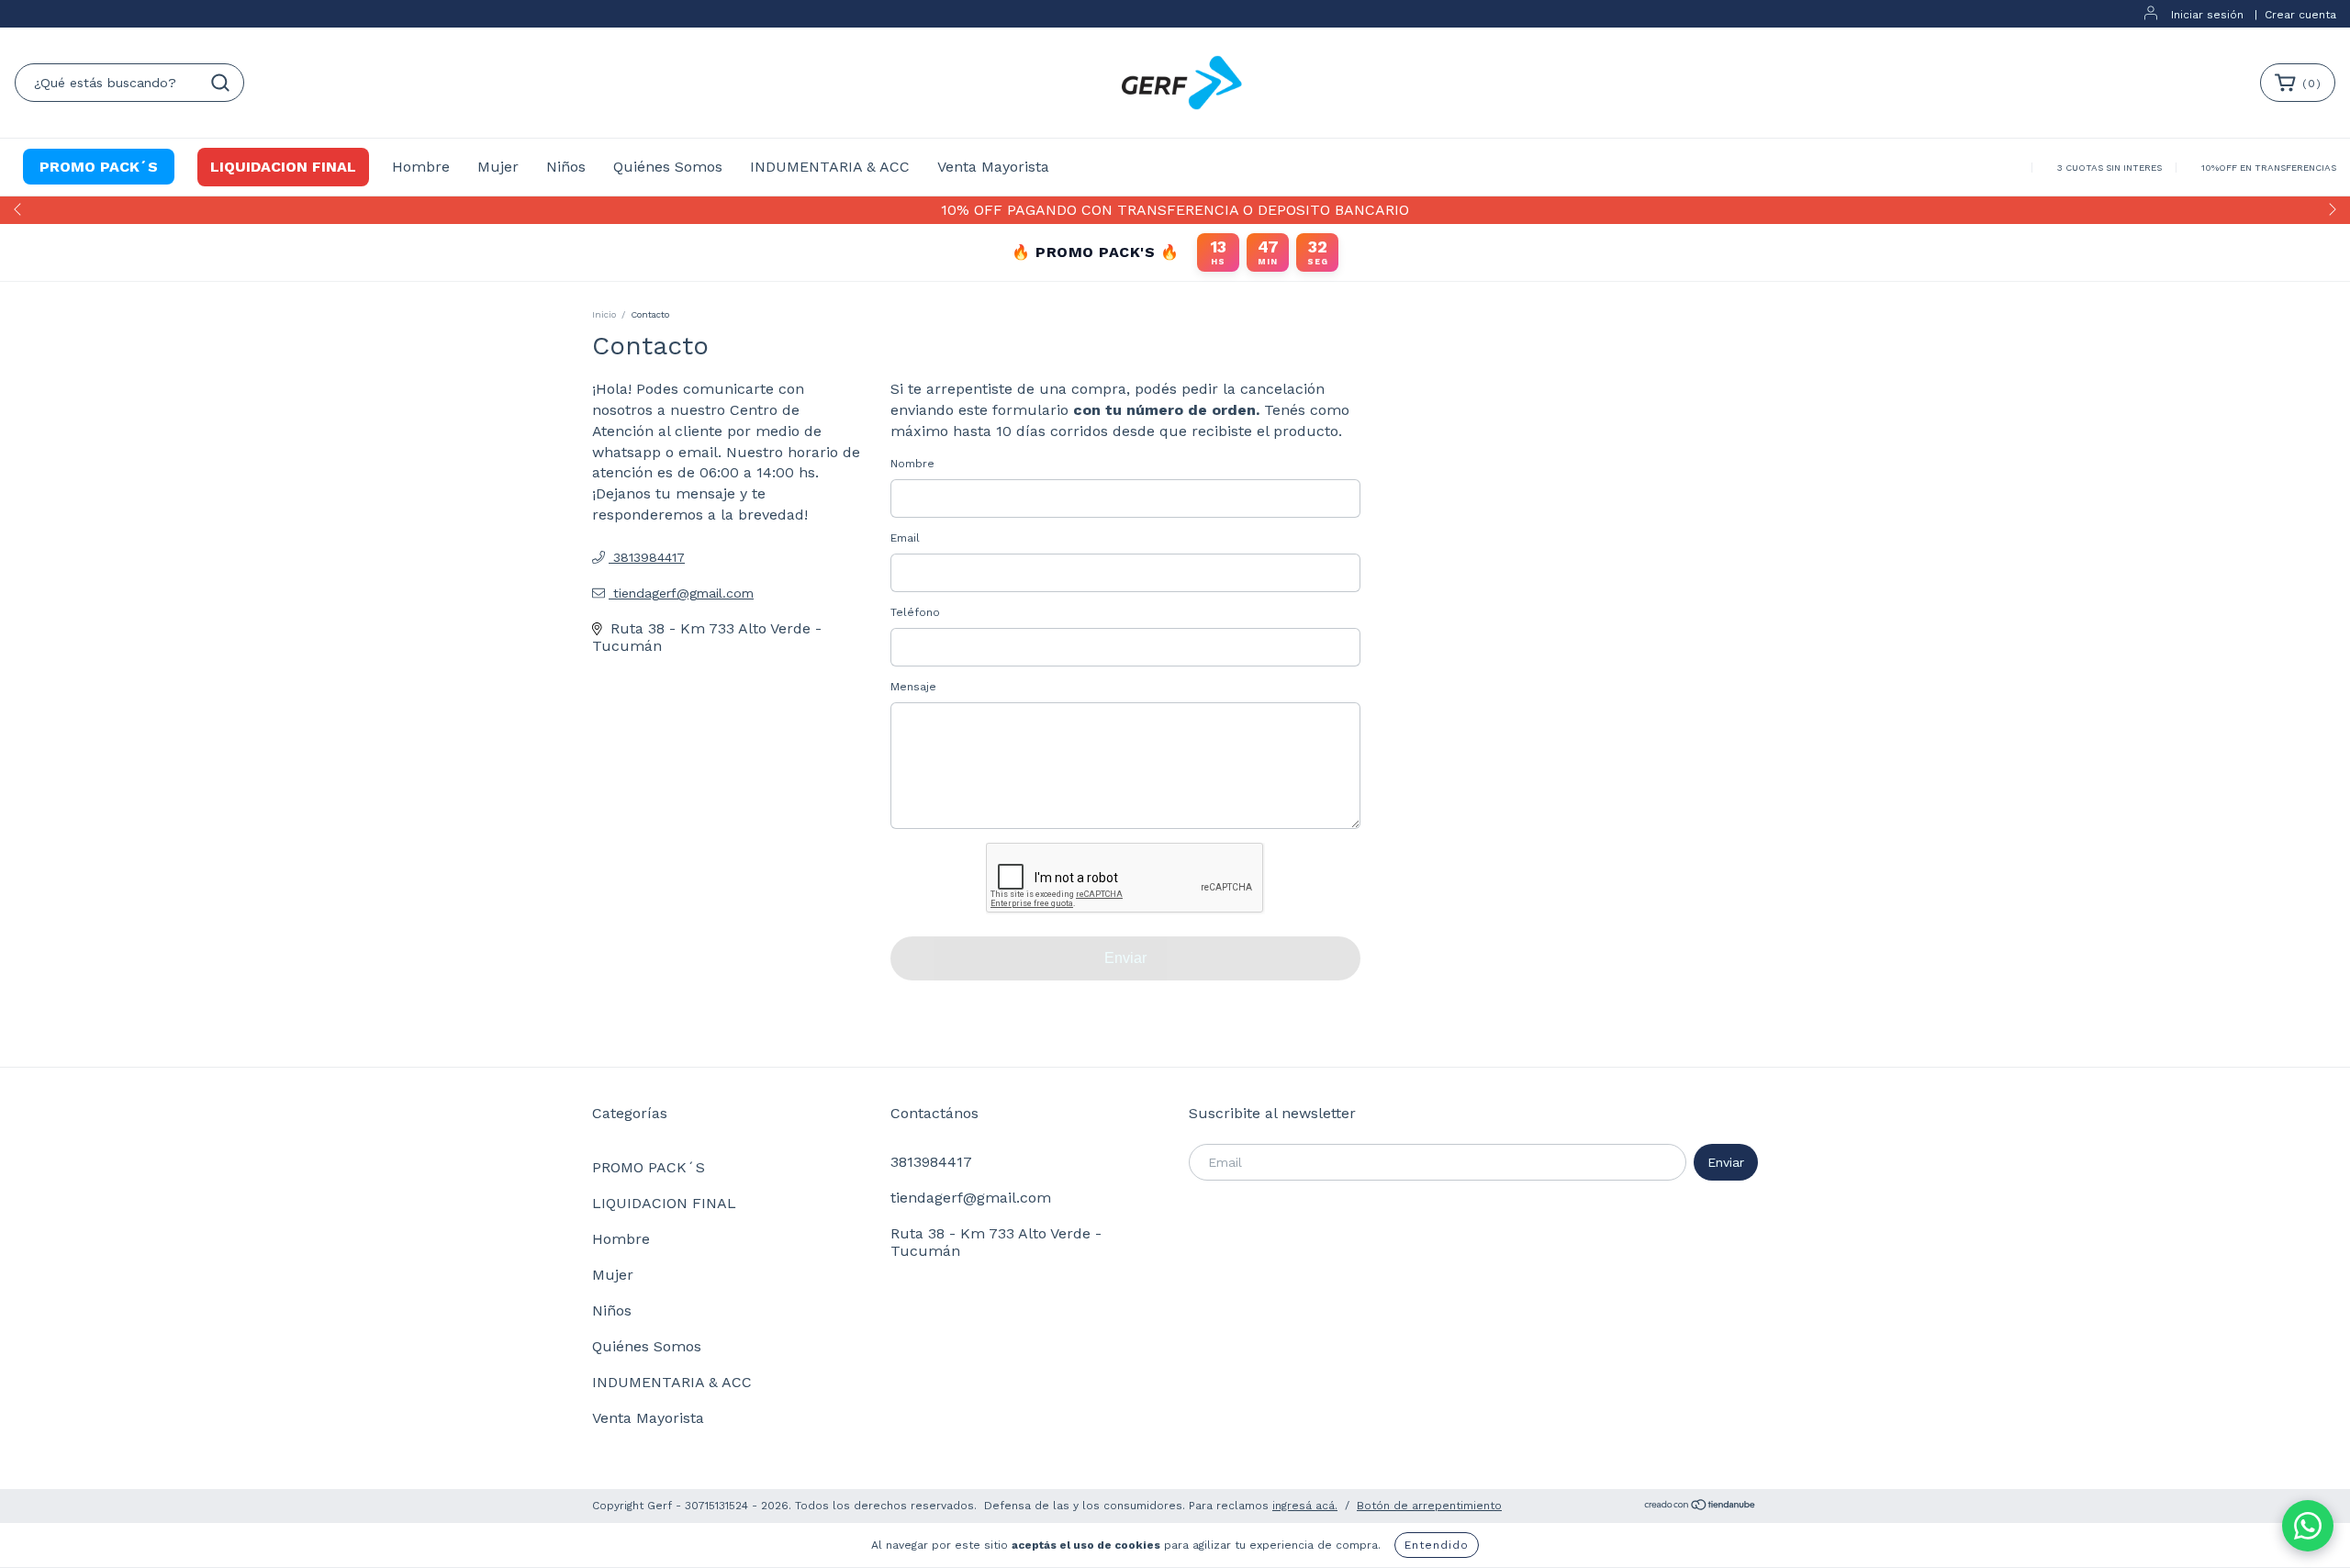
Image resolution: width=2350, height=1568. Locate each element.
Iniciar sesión (2207, 15)
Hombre (421, 167)
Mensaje (913, 687)
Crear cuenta (2300, 15)
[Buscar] (220, 83)
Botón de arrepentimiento (1429, 1506)
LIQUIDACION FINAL (283, 167)
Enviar (1125, 958)
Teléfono (915, 612)
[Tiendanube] (1701, 1506)
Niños (566, 167)
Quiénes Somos (668, 167)
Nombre (912, 464)
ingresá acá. (1305, 1506)
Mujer (498, 167)
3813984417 (647, 557)
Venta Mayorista (993, 167)
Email (905, 538)
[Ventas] (2308, 1526)
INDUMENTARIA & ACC (830, 167)
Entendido (1437, 1545)
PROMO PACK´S (99, 167)
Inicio (604, 314)
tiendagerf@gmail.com (683, 593)
